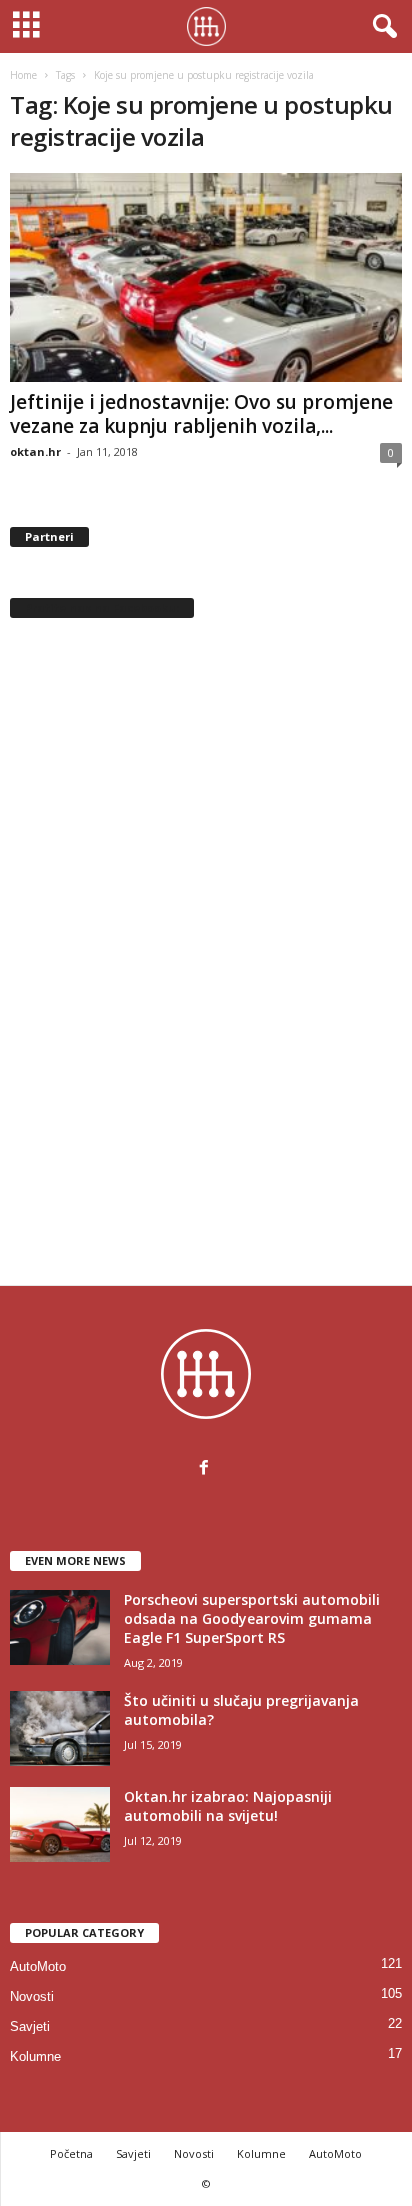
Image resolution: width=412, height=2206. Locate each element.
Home (23, 75)
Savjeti (30, 2026)
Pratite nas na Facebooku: (102, 607)
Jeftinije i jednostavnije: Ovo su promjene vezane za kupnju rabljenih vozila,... (201, 414)
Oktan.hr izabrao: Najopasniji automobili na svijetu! (228, 1806)
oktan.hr (35, 451)
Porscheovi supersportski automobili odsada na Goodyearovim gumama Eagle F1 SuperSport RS (252, 1618)
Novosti (32, 1996)
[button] (381, 27)
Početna (71, 2153)
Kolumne (35, 2056)
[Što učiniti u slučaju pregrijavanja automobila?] (60, 1728)
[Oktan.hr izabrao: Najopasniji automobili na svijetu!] (60, 1824)
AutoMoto (38, 1966)
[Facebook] (206, 1469)
